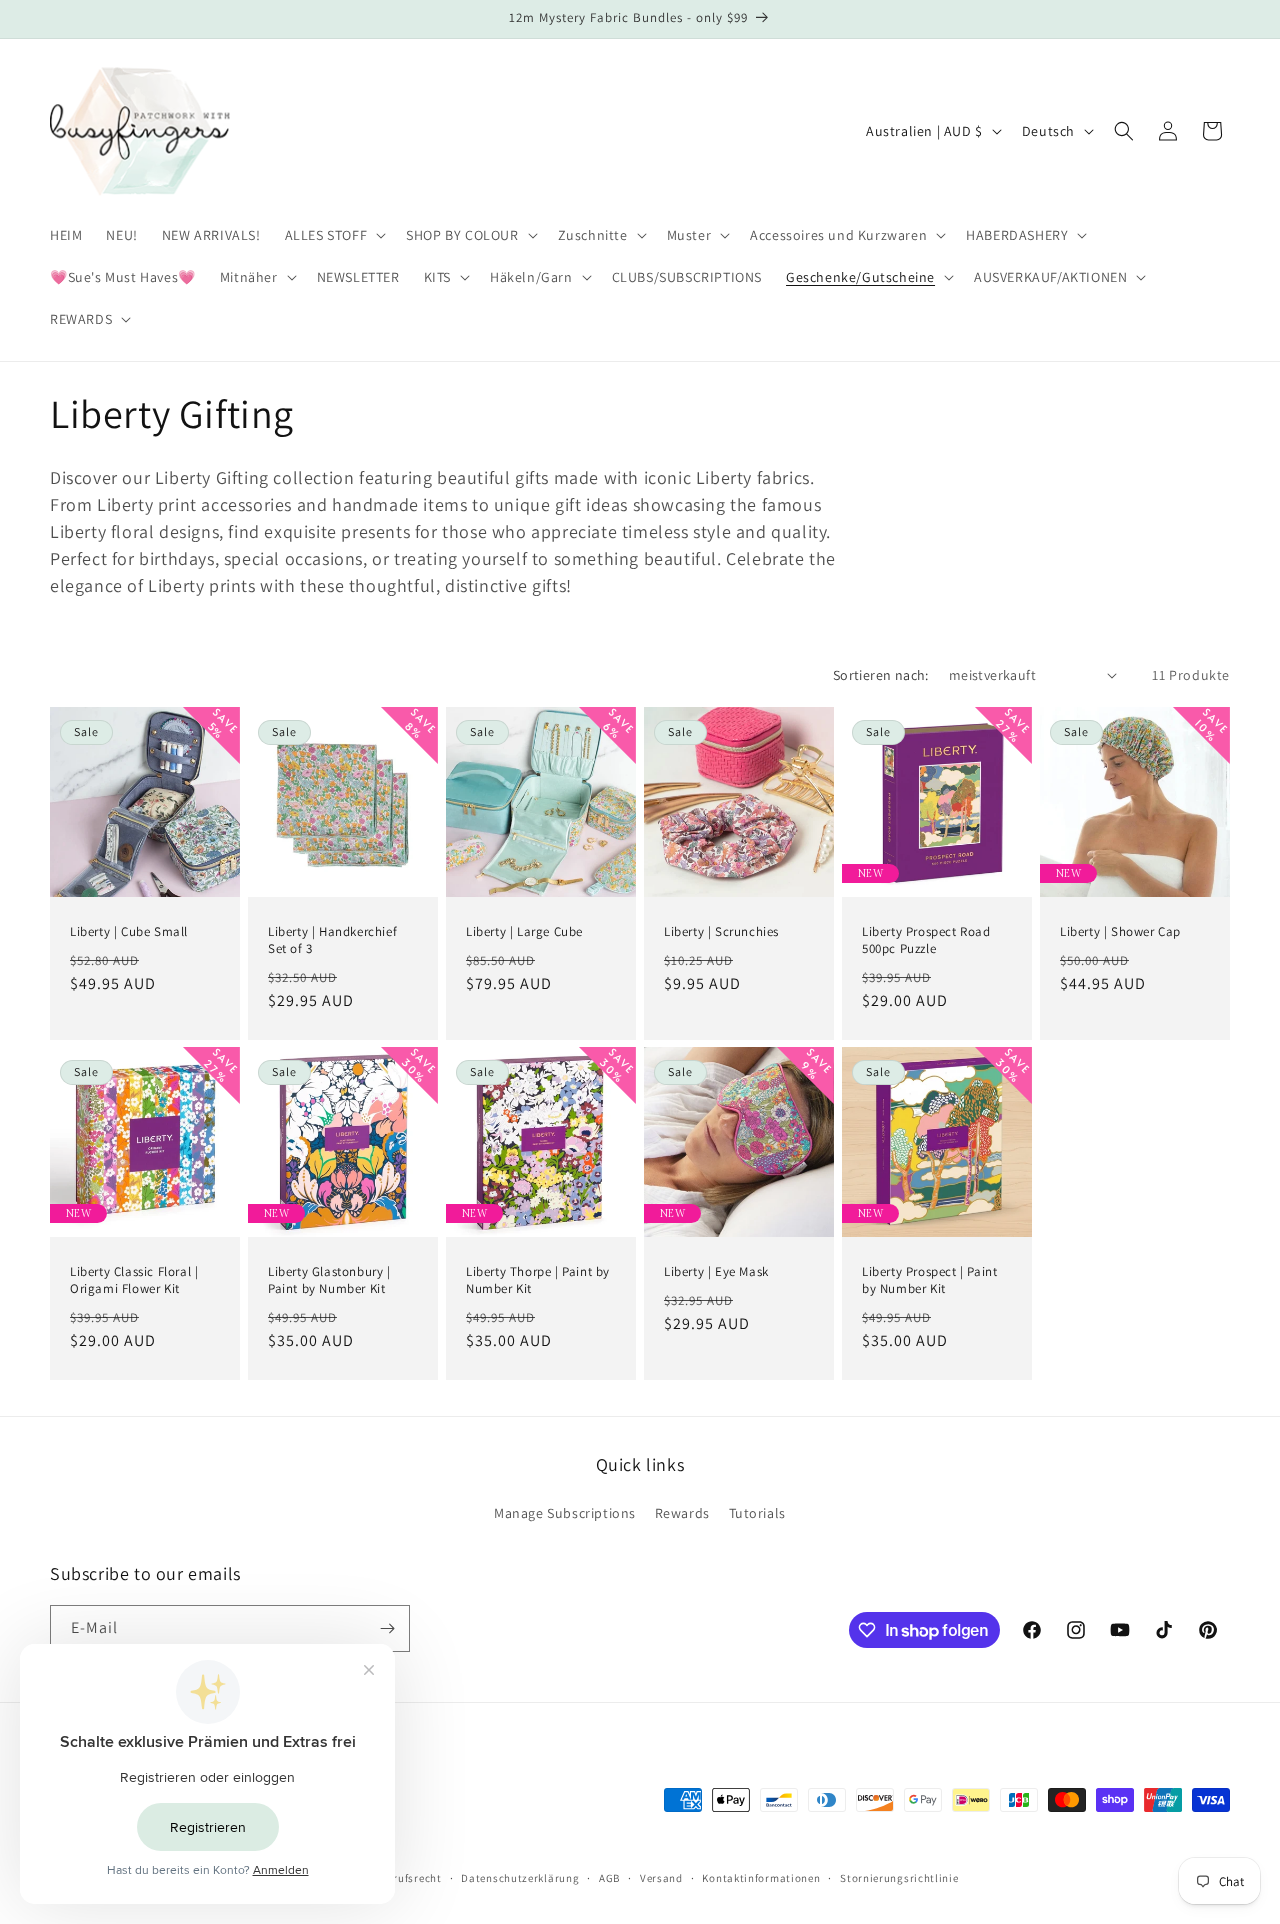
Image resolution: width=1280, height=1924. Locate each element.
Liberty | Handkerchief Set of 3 (332, 940)
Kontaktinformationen (761, 1877)
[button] (334, 235)
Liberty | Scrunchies (721, 932)
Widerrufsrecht (402, 1877)
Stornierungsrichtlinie (899, 1877)
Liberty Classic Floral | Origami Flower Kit (134, 1280)
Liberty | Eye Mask (716, 1272)
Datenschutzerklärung (520, 1877)
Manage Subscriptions (565, 1514)
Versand (661, 1877)
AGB (609, 1877)
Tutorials (757, 1514)
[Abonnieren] (387, 1628)
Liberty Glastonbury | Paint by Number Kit (329, 1280)
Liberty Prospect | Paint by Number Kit (929, 1280)
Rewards (682, 1514)
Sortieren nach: (881, 675)
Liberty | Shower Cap (1120, 932)
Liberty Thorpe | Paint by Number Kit (538, 1280)
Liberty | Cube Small (129, 932)
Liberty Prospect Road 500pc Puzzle (926, 940)
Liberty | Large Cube (524, 932)
